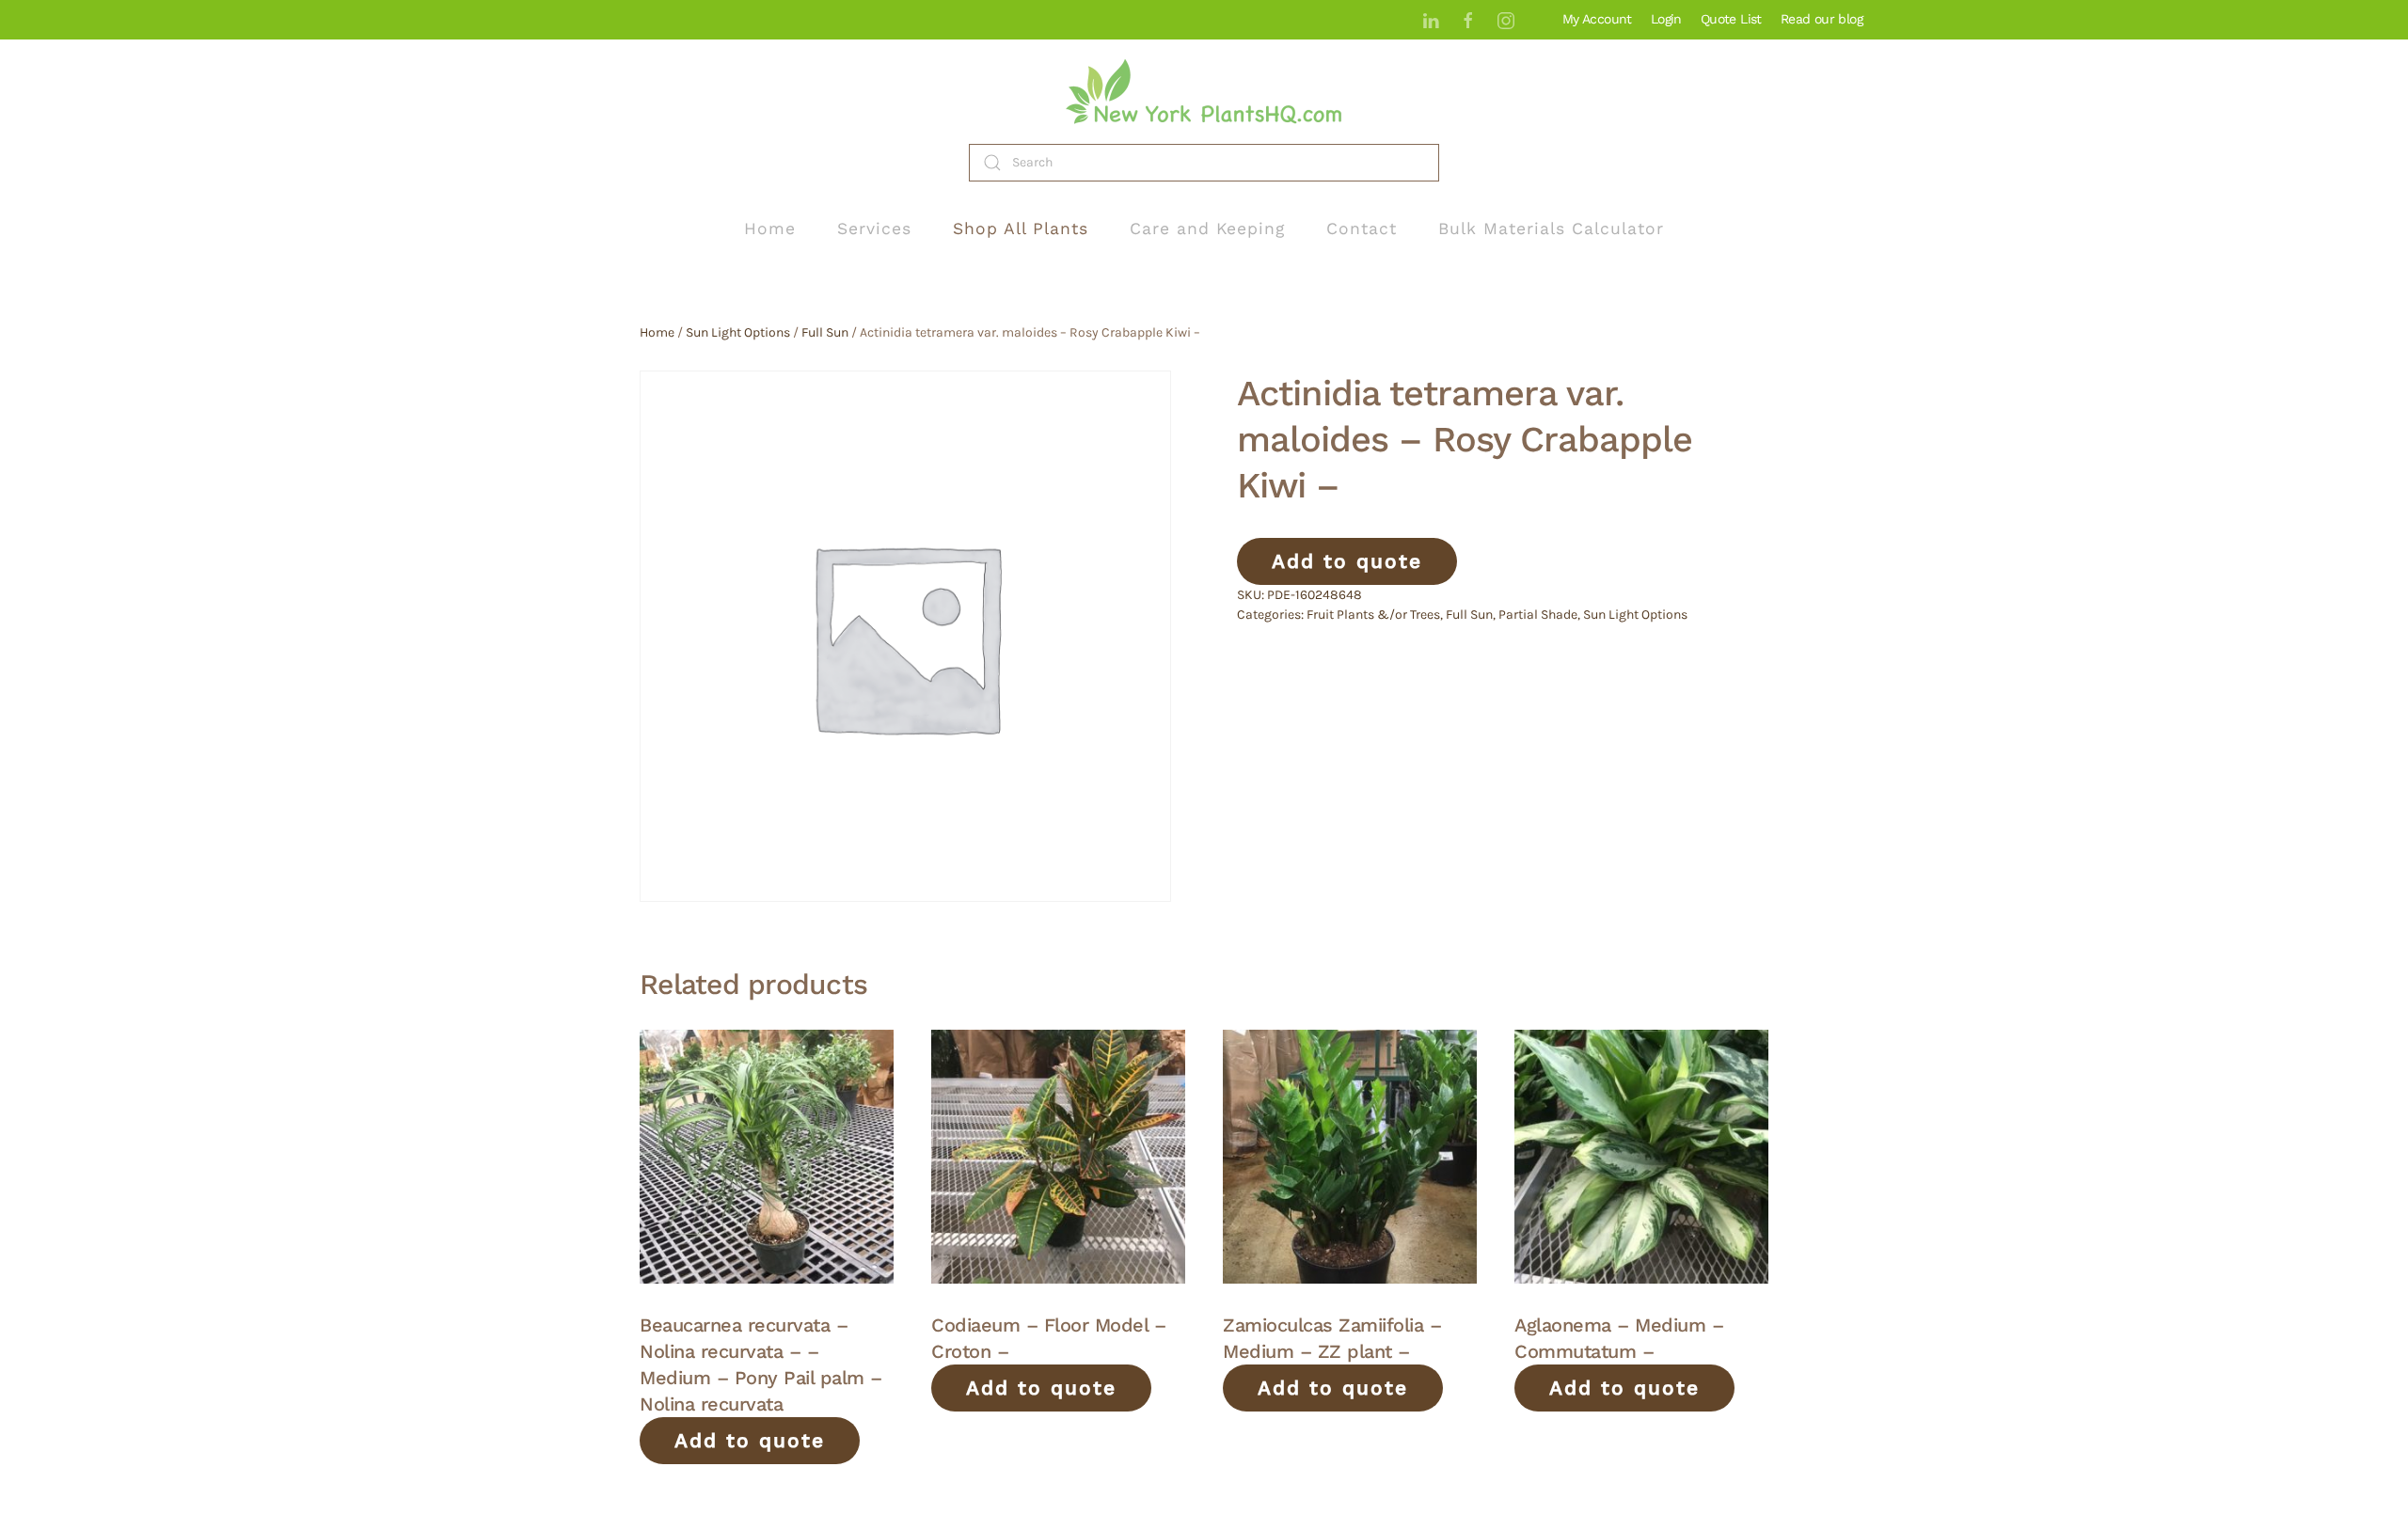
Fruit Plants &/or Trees (1373, 615)
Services (874, 229)
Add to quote (1347, 561)
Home (770, 229)
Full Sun (825, 332)
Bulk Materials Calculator (1551, 229)
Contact (1362, 229)
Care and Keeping (1207, 229)
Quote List (1731, 19)
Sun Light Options (738, 332)
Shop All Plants (1021, 229)
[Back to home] (1204, 92)
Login (1666, 19)
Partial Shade (1538, 615)
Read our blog (1822, 19)
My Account (1597, 19)
